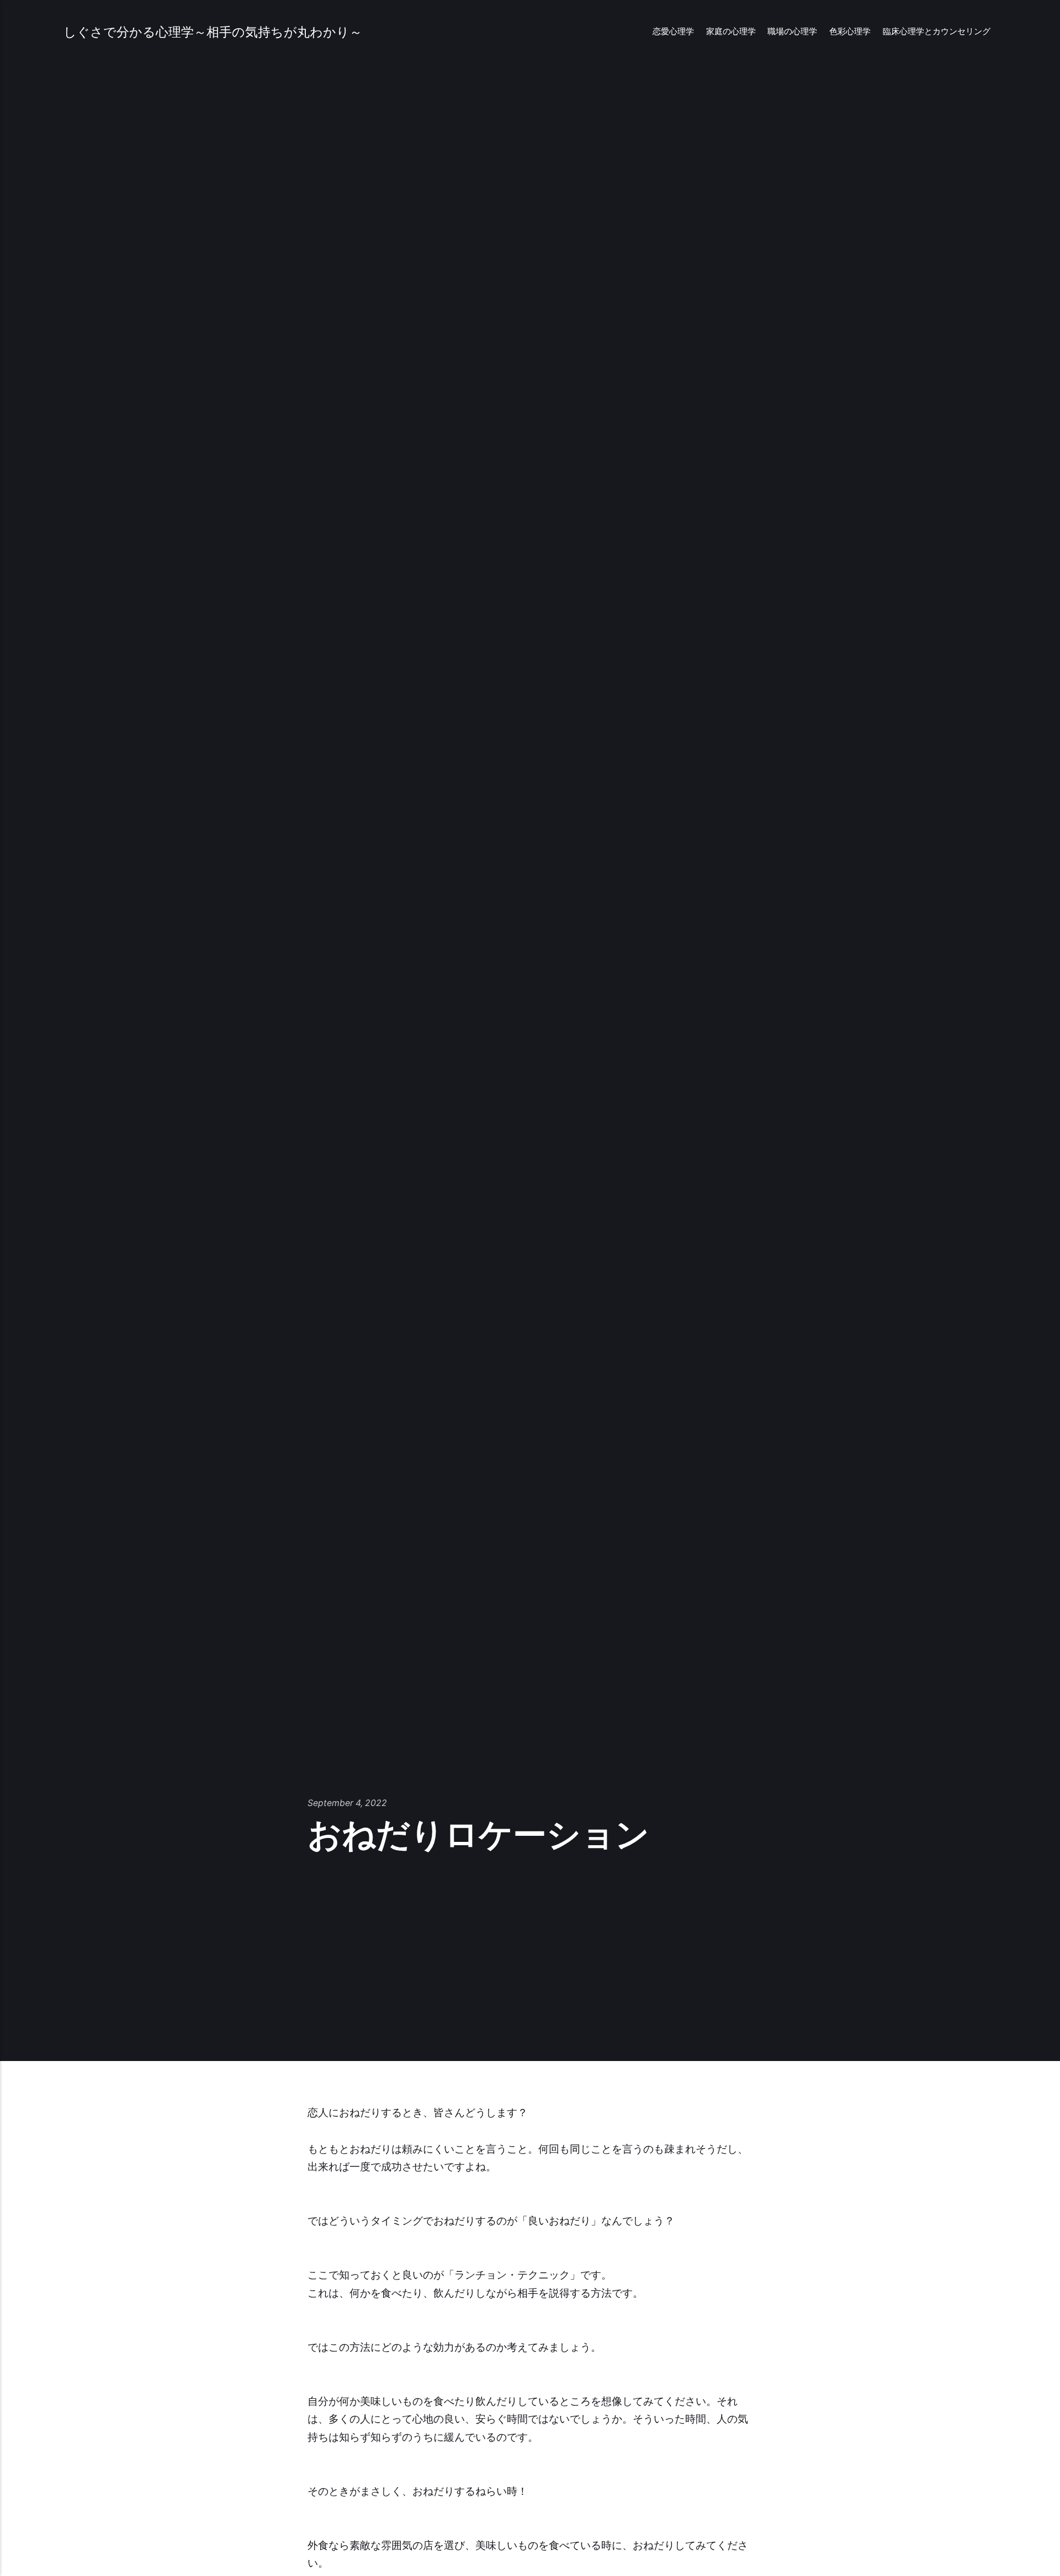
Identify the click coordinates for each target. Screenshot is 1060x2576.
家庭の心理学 (731, 31)
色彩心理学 (850, 31)
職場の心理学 (792, 31)
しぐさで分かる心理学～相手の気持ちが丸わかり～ (213, 32)
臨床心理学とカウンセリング (937, 31)
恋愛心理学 (673, 31)
